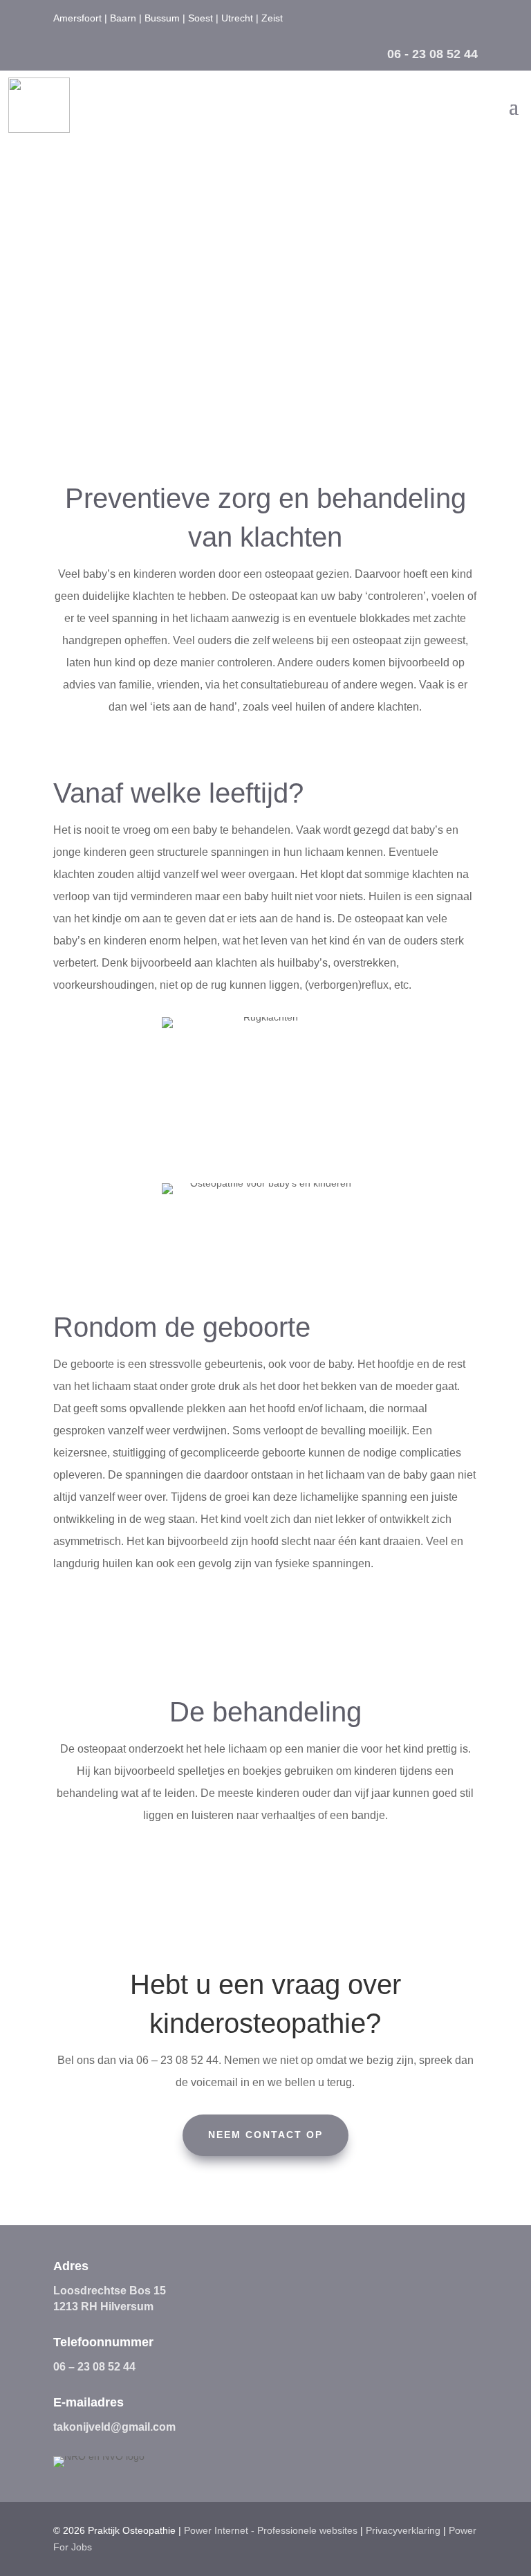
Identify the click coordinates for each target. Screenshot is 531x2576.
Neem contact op (265, 360)
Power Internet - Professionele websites (271, 2530)
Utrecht (237, 18)
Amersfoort (77, 18)
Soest (201, 18)
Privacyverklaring (403, 2530)
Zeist (272, 18)
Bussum (162, 18)
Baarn (123, 18)
